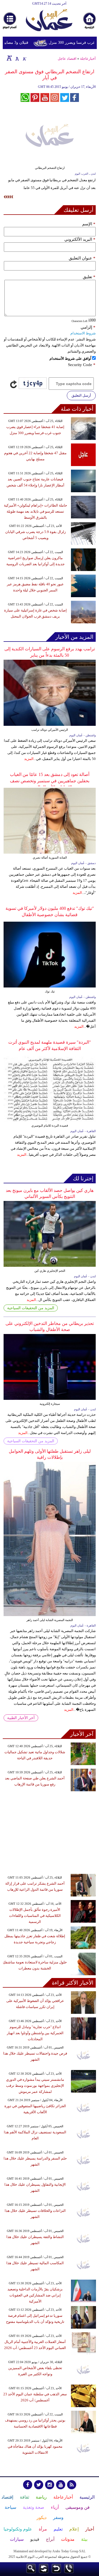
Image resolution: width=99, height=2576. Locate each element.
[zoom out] (24, 58)
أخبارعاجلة (88, 59)
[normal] (16, 58)
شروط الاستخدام (83, 333)
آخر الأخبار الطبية (21, 1718)
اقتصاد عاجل (67, 59)
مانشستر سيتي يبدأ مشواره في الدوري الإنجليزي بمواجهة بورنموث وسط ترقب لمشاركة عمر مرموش (35, 2086)
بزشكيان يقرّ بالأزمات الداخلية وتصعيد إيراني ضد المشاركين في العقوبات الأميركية (35, 2295)
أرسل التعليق (81, 395)
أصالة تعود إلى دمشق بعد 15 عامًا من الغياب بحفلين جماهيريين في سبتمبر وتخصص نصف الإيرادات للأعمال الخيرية (50, 781)
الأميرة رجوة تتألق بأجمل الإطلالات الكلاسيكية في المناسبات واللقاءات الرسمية (35, 1916)
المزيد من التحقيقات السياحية (31, 1308)
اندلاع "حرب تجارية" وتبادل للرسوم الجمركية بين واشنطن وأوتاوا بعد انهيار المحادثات (35, 2033)
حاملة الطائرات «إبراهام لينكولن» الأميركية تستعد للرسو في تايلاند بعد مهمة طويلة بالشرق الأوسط (35, 511)
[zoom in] (9, 58)
